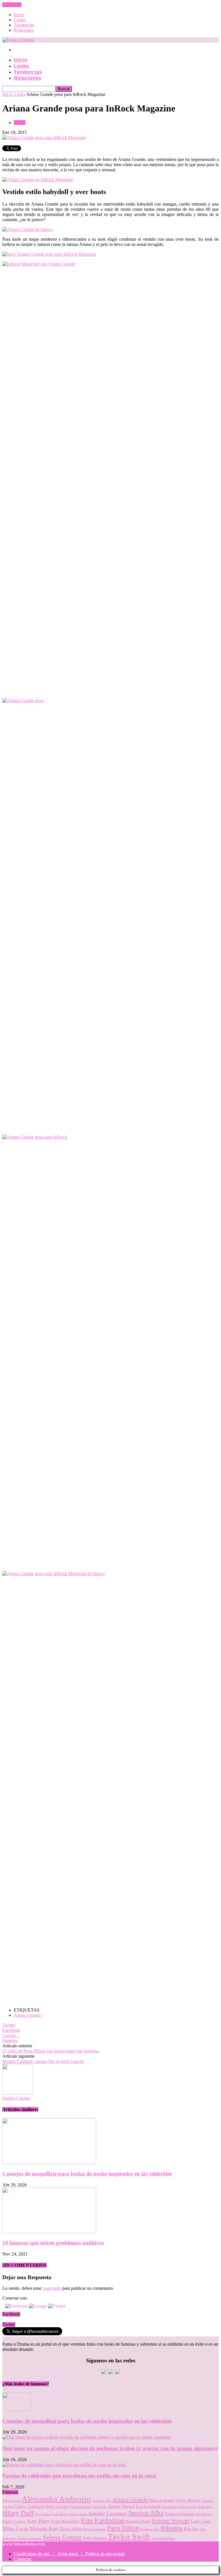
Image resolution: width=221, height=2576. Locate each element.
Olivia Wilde (71, 2529)
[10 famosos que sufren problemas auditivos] (49, 2232)
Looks (20, 20)
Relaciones (24, 30)
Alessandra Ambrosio (56, 2499)
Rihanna (172, 2528)
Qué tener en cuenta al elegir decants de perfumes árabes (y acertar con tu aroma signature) (110, 2448)
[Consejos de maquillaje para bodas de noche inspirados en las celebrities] (49, 2162)
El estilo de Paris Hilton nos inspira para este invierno (51, 2051)
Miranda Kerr (44, 2528)
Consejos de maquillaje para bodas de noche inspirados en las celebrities (87, 2174)
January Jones (78, 2514)
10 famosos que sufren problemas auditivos (53, 2243)
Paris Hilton (123, 2528)
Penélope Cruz (150, 2529)
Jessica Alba (146, 2513)
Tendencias (24, 25)
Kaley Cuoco (14, 2521)
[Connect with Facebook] (17, 2306)
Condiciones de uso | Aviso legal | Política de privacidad (69, 2554)
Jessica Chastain (179, 2514)
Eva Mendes (170, 2507)
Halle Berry (206, 2507)
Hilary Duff (18, 2513)
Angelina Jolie (102, 2501)
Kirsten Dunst (138, 2521)
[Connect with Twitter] (57, 2306)
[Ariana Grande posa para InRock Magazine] (44, 137)
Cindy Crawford (29, 2506)
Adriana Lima (12, 2501)
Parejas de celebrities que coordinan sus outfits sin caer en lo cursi (79, 2476)
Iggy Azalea (43, 2514)
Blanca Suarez (162, 2500)
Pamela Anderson (94, 2529)
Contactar (23, 2559)
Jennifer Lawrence (108, 2514)
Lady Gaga (201, 2521)
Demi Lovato (57, 2506)
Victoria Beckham (163, 2538)
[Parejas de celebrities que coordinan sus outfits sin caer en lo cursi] (64, 2465)
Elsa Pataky (100, 2507)
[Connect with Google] (38, 2306)
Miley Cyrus (15, 2528)
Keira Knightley (65, 2521)
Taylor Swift (129, 2537)
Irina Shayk (60, 2514)
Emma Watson (122, 2506)
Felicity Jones (188, 2507)
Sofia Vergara (95, 2538)
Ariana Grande (27, 2015)
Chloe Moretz (188, 2500)
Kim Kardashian (103, 2521)
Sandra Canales (16, 2098)
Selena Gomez (62, 2537)
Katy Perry (38, 2521)
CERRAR (12, 5)
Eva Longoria (148, 2506)
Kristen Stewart (171, 2521)
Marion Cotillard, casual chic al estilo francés (43, 2061)
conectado (52, 2288)
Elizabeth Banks (81, 2507)
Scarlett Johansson (30, 2538)
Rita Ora (191, 2529)
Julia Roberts (204, 2514)
